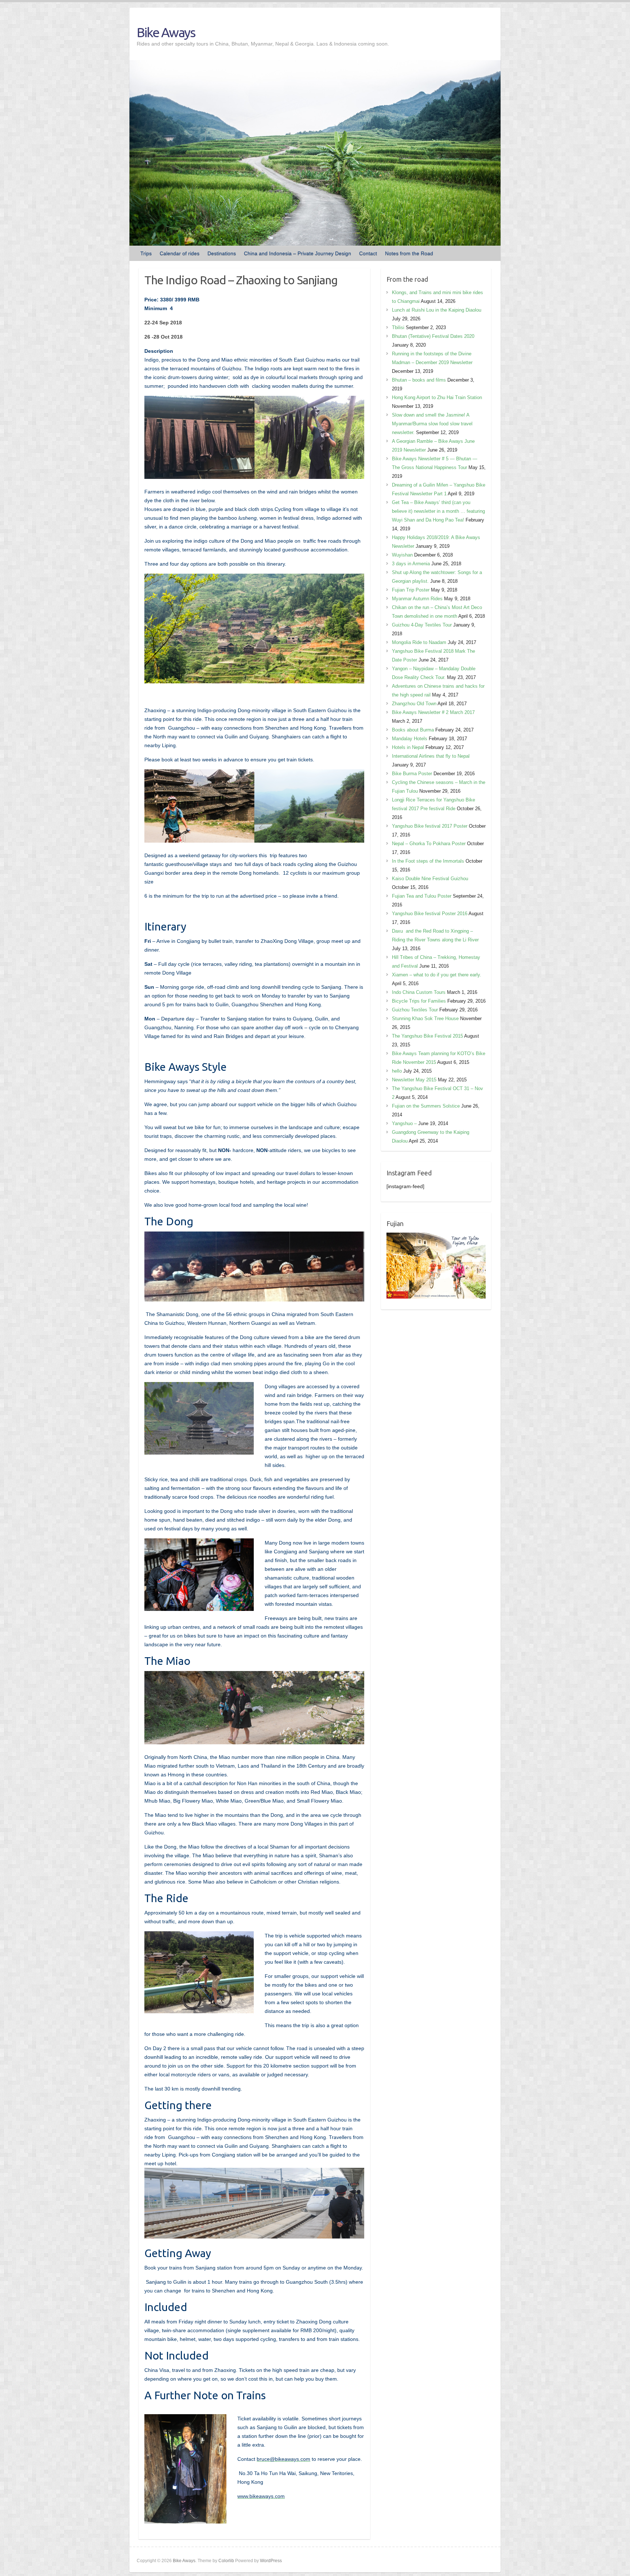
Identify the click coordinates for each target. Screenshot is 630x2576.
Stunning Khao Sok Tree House (425, 1018)
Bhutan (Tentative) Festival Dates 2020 (433, 336)
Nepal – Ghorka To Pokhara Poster (429, 844)
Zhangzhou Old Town (414, 704)
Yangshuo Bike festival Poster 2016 (430, 914)
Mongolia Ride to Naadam (419, 642)
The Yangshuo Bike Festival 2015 (427, 1036)
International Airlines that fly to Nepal (431, 756)
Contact (368, 253)
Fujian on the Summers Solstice (426, 1106)
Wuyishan (402, 555)
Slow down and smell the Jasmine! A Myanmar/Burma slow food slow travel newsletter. (432, 424)
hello (397, 1071)
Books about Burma (413, 730)
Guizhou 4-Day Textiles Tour (422, 625)
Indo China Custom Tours (419, 992)
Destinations (222, 253)
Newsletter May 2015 (414, 1080)
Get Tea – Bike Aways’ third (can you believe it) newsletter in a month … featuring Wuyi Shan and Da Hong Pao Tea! (438, 511)
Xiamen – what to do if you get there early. (437, 975)
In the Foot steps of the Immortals (428, 861)
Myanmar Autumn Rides (417, 599)
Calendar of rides (180, 253)
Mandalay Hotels (410, 739)
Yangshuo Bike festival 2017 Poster (430, 826)
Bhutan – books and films (419, 380)
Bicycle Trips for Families (419, 1001)
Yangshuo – (404, 1123)
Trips (146, 253)
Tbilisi (398, 327)
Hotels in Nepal (408, 747)
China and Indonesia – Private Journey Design (297, 253)
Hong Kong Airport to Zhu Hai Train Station (437, 397)
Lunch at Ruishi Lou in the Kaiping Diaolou (437, 310)
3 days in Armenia (411, 564)
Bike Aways (166, 32)
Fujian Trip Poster (411, 590)
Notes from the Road (409, 253)
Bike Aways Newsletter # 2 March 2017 (433, 712)
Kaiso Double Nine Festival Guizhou (430, 879)
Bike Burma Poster (412, 774)
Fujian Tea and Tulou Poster (422, 896)
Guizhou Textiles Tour (415, 1010)
